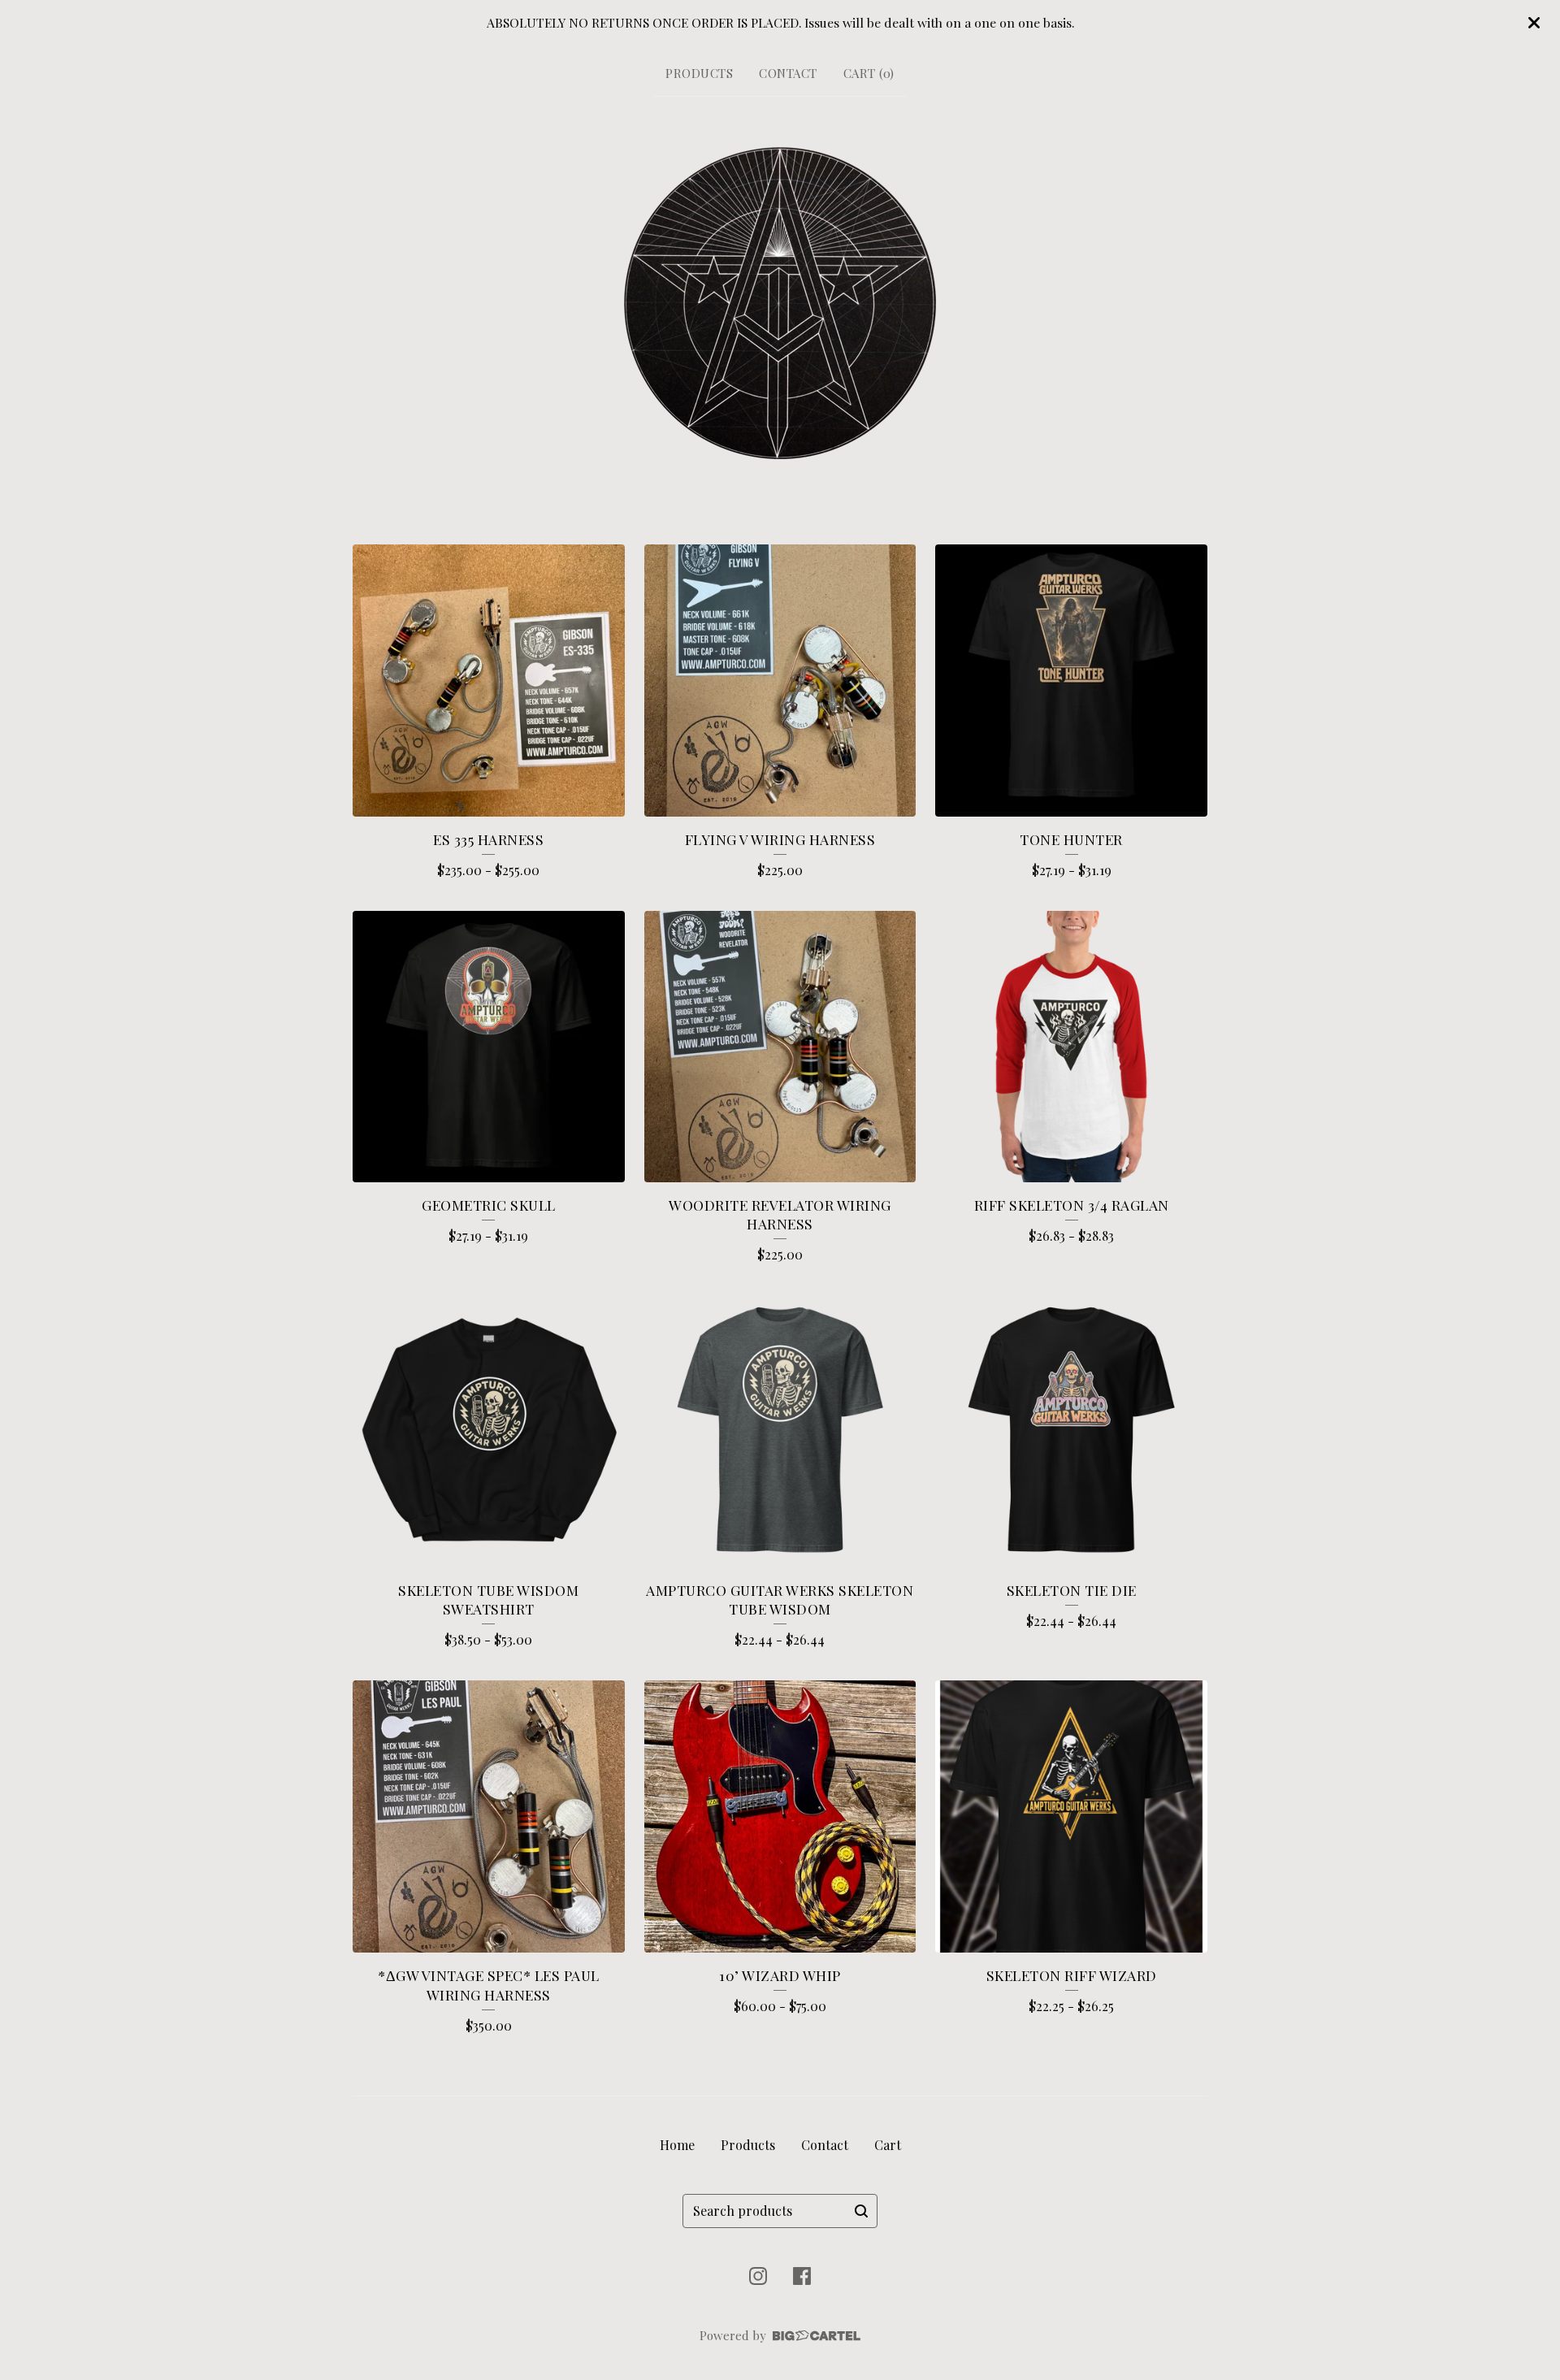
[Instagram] (758, 2276)
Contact (788, 73)
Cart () (869, 73)
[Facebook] (802, 2276)
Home (677, 2145)
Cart (888, 2145)
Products (699, 73)
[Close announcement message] (1534, 23)
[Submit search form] (861, 2211)
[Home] (780, 303)
